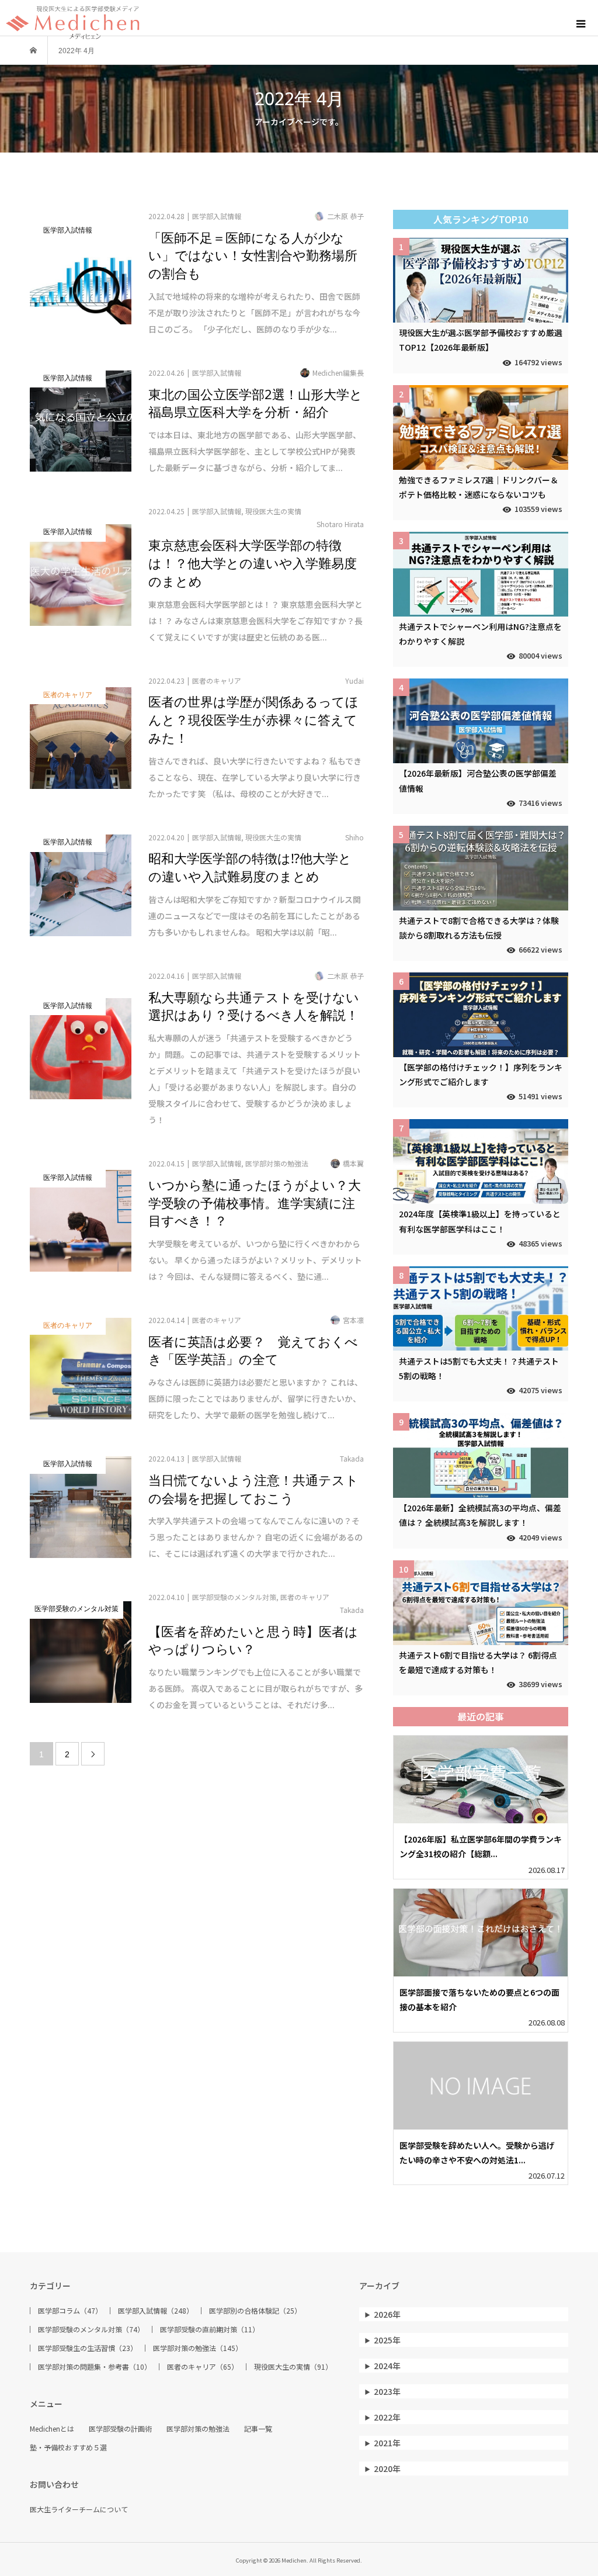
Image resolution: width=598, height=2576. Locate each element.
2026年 (387, 2314)
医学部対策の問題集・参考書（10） (95, 2367)
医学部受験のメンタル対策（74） (91, 2329)
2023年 (387, 2391)
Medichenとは (52, 2429)
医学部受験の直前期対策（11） (210, 2329)
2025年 (387, 2340)
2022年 (387, 2417)
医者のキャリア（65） (203, 2367)
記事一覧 (258, 2429)
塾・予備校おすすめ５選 (68, 2447)
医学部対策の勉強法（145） (198, 2348)
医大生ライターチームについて (79, 2509)
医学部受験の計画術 (120, 2429)
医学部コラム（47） (70, 2311)
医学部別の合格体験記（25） (255, 2311)
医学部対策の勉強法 (198, 2429)
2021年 (387, 2443)
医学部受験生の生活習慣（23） (88, 2348)
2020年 (387, 2468)
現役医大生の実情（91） (293, 2367)
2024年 (387, 2366)
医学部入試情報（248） (156, 2311)
